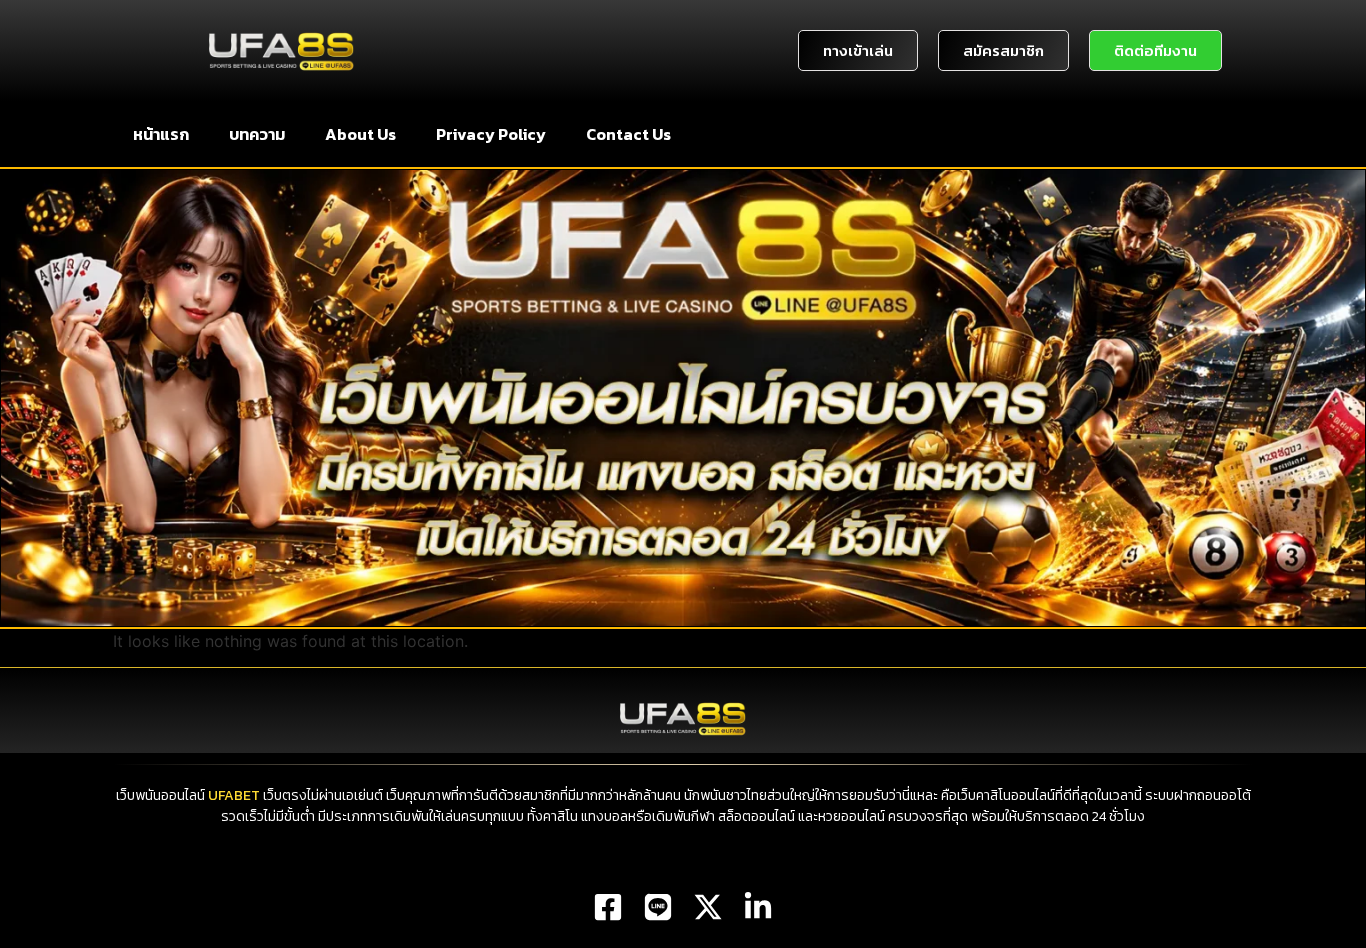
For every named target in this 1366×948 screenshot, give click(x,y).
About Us (360, 134)
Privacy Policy (491, 134)
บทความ (257, 134)
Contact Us (628, 134)
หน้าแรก (161, 134)
